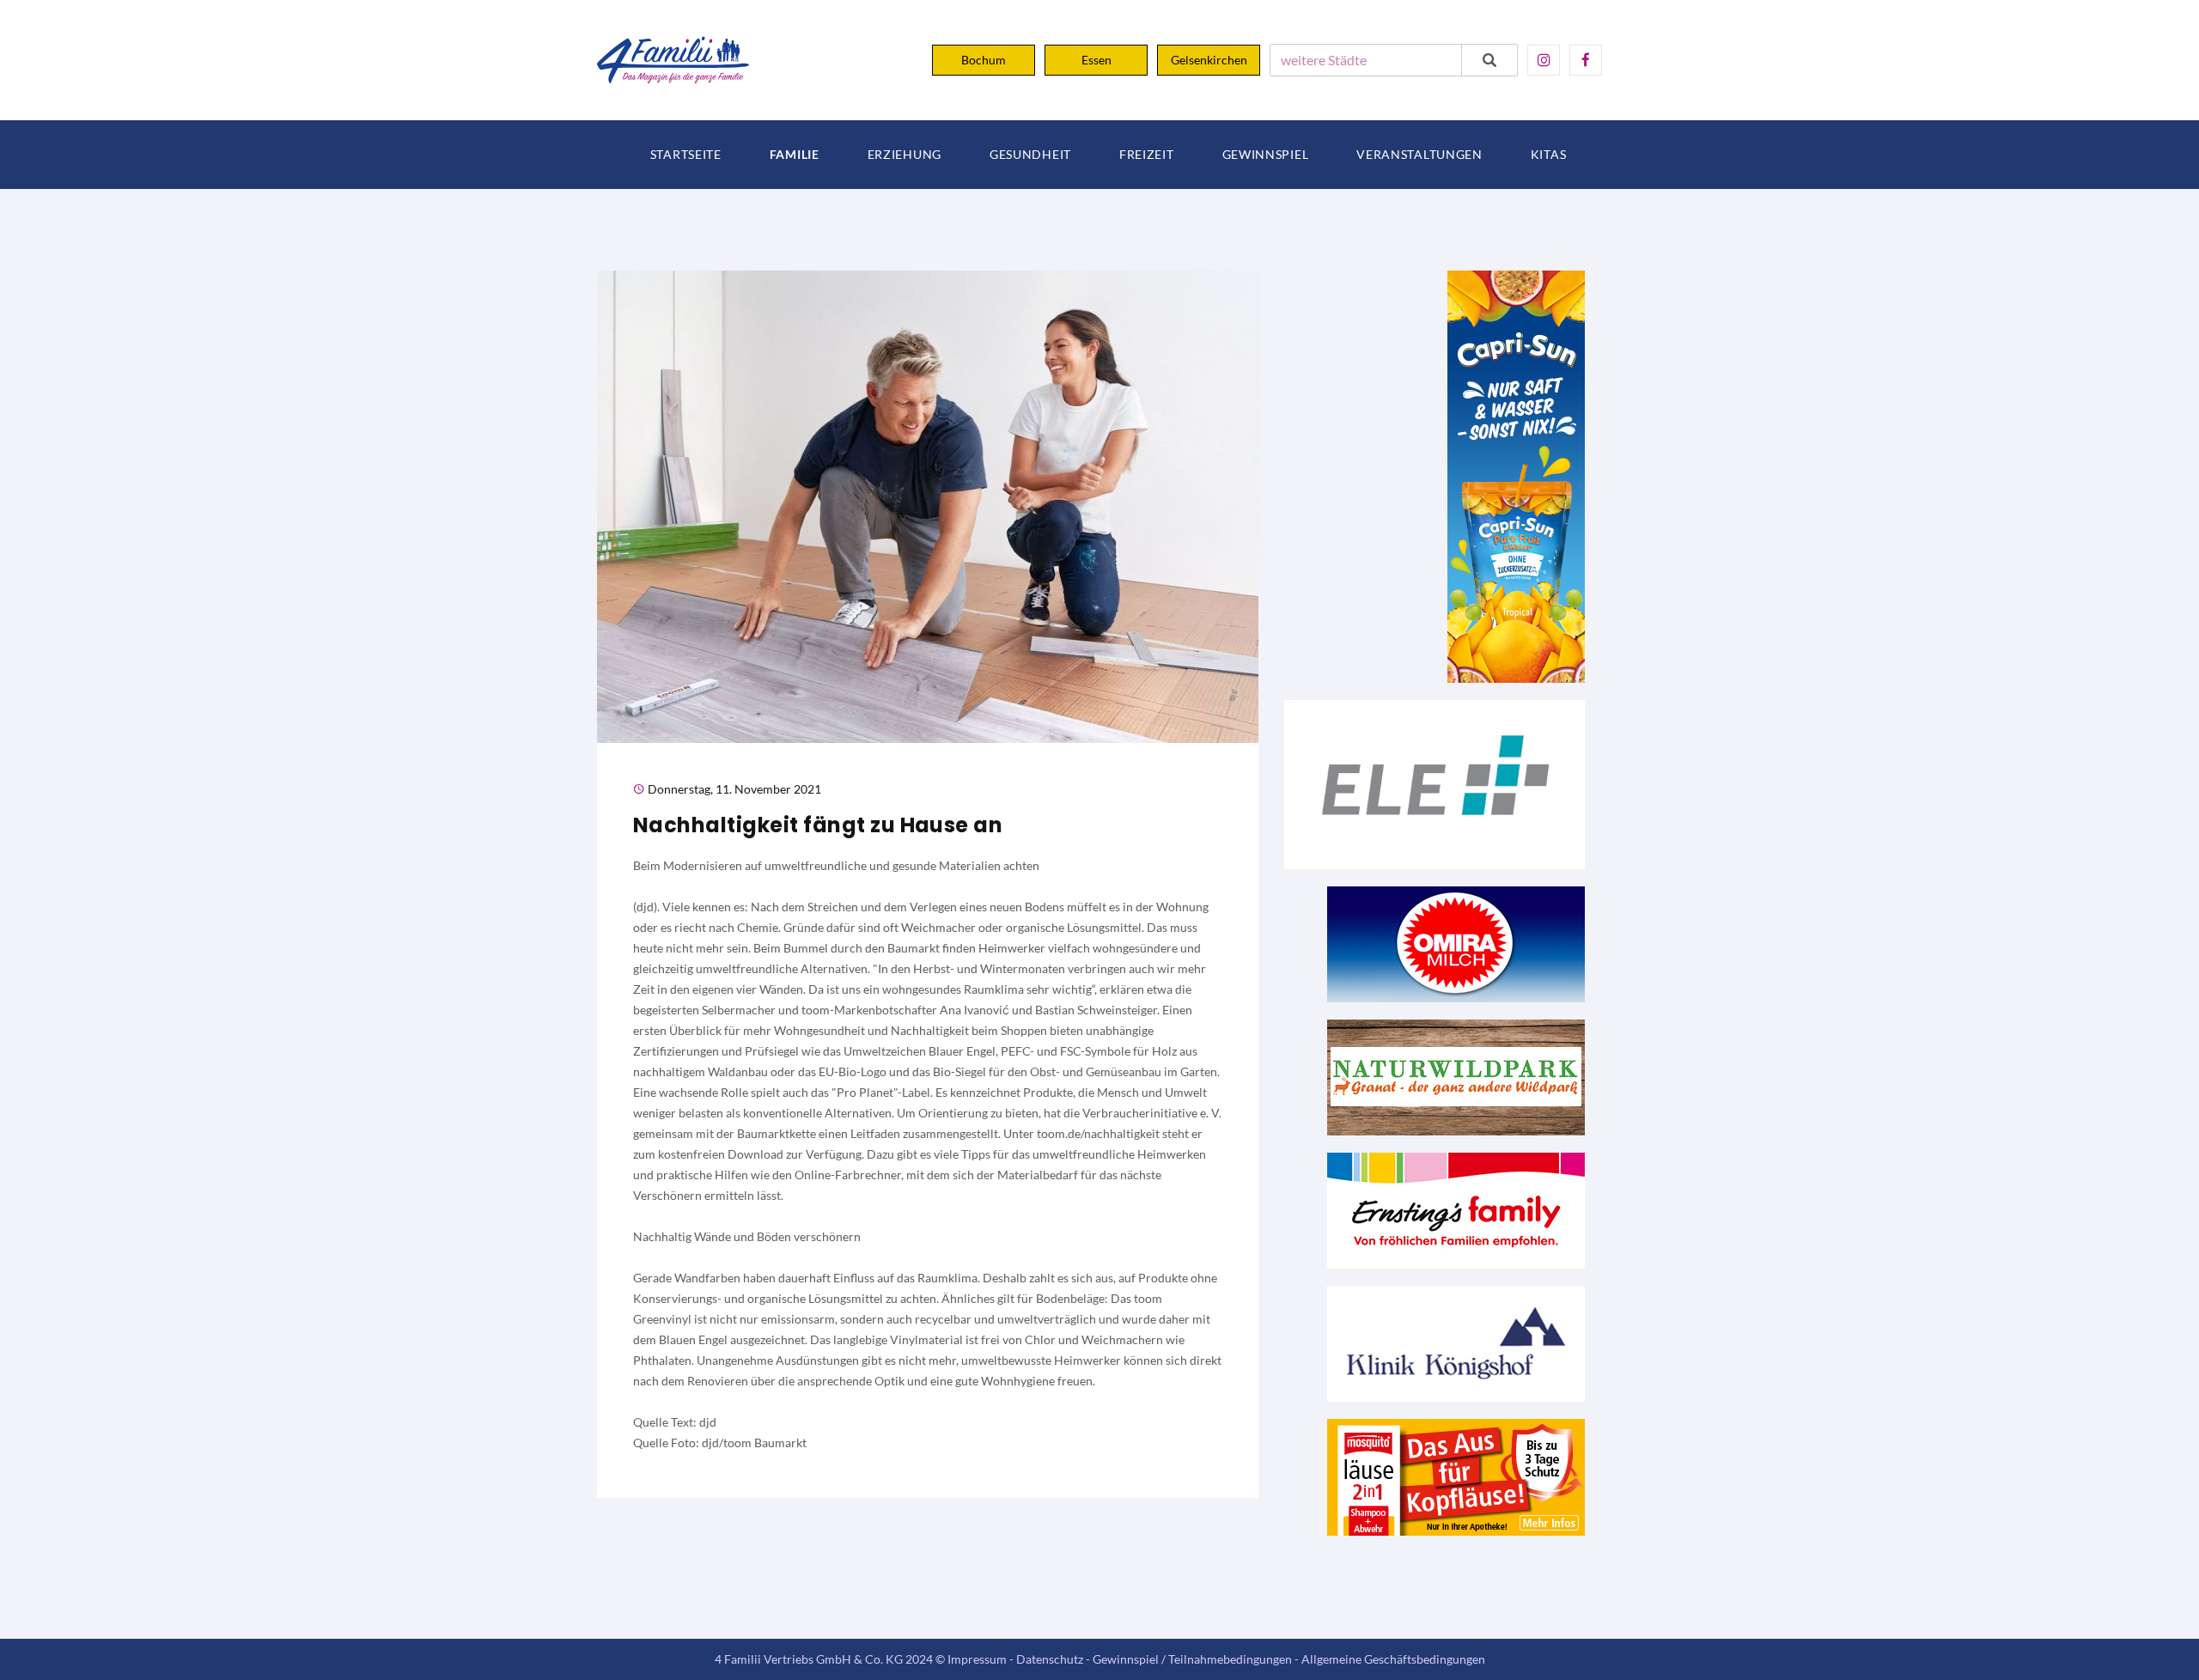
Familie (795, 155)
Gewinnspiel (1266, 155)
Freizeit (1147, 155)
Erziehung (905, 155)
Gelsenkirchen (1209, 60)
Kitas (1549, 155)
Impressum (977, 1659)
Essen (1096, 60)
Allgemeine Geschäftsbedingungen (1393, 1659)
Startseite (686, 155)
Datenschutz (1050, 1659)
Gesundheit (1030, 155)
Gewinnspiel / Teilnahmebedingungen (1192, 1659)
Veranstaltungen (1419, 155)
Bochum (984, 60)
